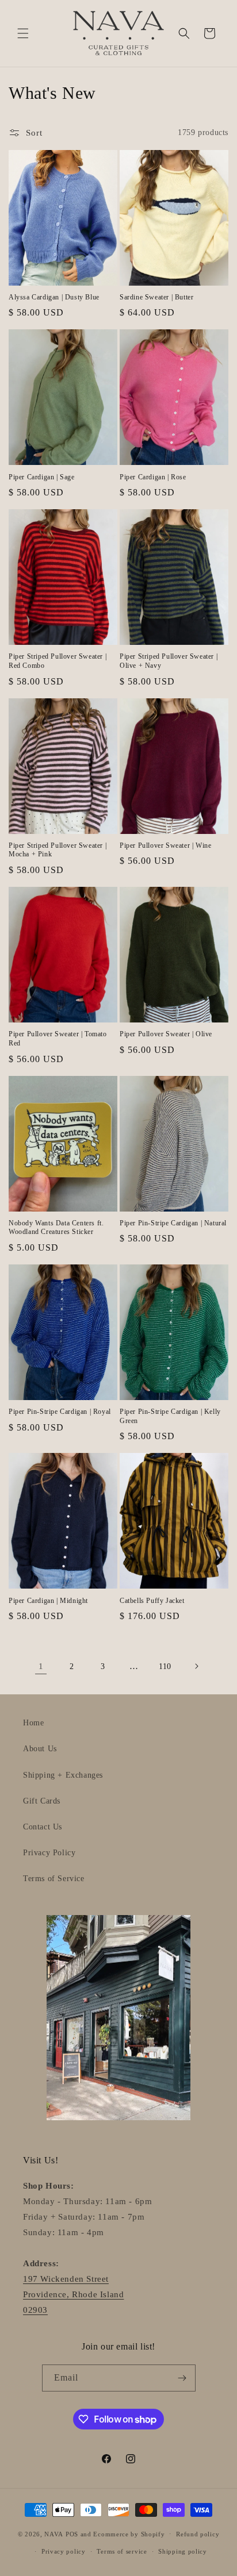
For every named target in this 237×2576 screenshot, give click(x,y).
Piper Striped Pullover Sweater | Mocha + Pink (58, 850)
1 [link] (41, 1666)
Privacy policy (64, 2551)
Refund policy (198, 2534)
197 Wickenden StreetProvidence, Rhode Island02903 (73, 2294)
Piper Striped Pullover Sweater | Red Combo (58, 661)
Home (33, 1723)
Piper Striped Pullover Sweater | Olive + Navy (169, 661)
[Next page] (196, 1666)
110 (165, 1666)
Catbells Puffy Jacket (152, 1601)
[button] (23, 33)
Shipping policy (183, 2551)
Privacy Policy (49, 1853)
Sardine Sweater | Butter (156, 297)
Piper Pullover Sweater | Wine (165, 845)
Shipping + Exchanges (63, 1775)
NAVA (54, 2533)
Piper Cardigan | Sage (42, 477)
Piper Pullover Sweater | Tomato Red (58, 1039)
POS (72, 2533)
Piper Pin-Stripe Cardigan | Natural (173, 1223)
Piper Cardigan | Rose (153, 477)
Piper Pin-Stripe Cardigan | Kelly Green (170, 1416)
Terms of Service (54, 1879)
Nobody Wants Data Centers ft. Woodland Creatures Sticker (56, 1228)
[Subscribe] (182, 2378)
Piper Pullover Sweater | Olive (166, 1034)
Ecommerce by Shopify (129, 2533)
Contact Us (43, 1827)
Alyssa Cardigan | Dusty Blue (54, 297)
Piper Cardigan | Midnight (48, 1601)
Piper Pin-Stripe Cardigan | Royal (60, 1412)
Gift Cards (42, 1801)
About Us (40, 1749)
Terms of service (122, 2551)
